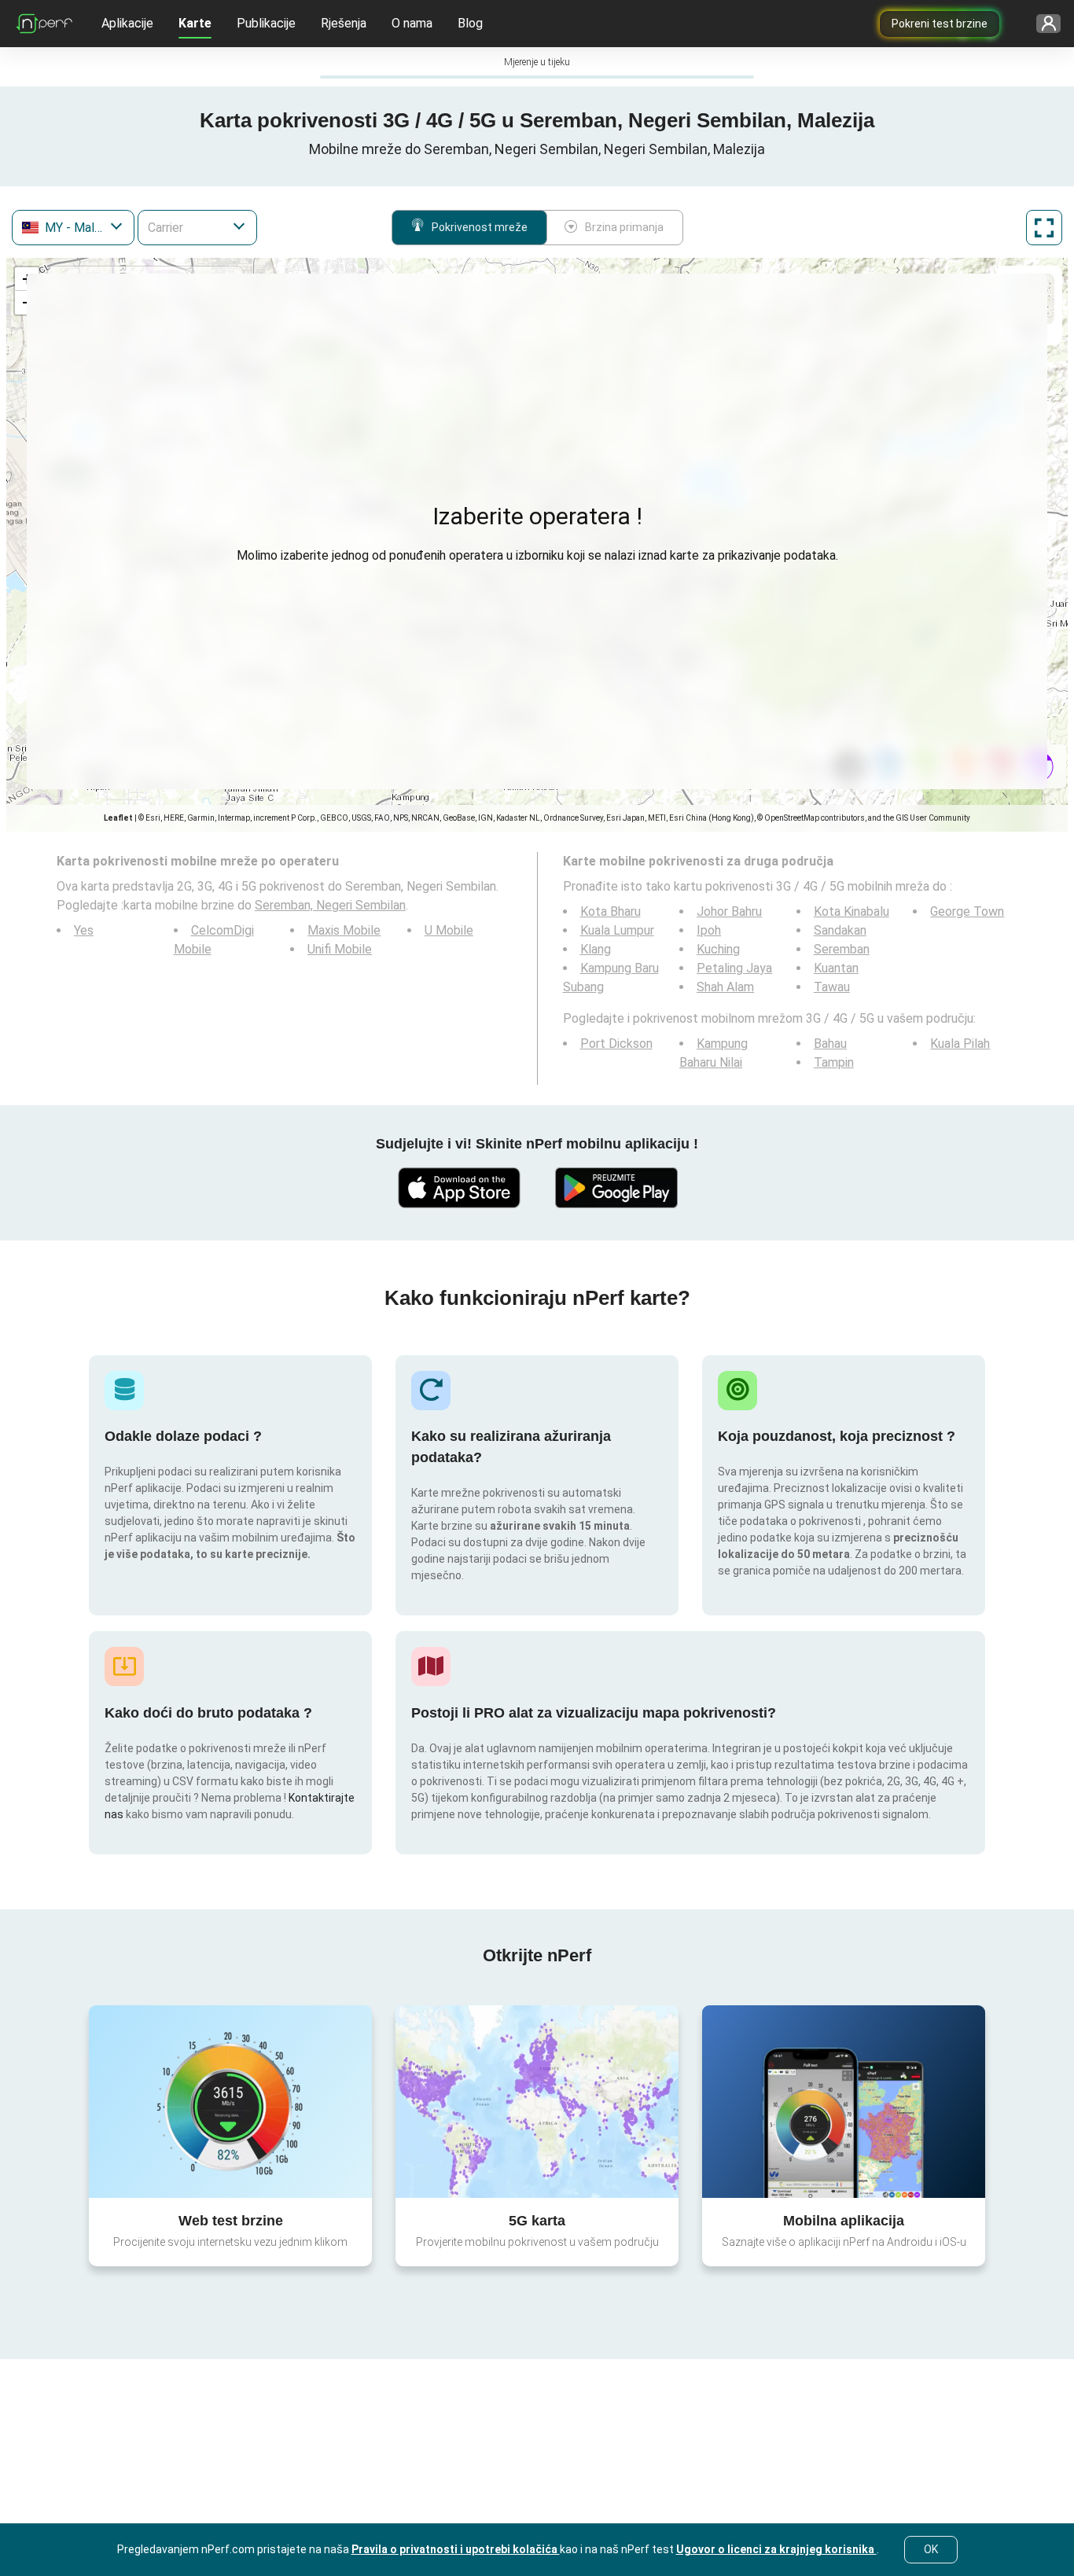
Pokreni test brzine (940, 24)
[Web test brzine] (230, 2101)
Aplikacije (127, 23)
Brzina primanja (624, 227)
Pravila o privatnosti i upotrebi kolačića (456, 2549)
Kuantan (836, 968)
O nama (412, 23)
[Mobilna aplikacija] (844, 2101)
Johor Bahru (729, 911)
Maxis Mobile (344, 930)
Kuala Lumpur (617, 930)
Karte (195, 23)
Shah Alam (725, 987)
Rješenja (344, 23)
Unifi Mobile (340, 949)
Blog (470, 23)
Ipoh (709, 930)
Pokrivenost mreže (480, 227)
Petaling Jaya (734, 968)
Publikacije (266, 23)
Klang (596, 949)
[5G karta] (537, 2102)
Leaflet (118, 818)
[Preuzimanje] (458, 1188)
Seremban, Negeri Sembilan (330, 905)
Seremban (842, 949)
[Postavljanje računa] (1043, 24)
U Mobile (449, 930)
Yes (84, 930)
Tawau (832, 987)
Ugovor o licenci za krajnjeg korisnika (776, 2549)
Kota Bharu (611, 911)
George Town (967, 911)
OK (931, 2549)
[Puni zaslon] (1044, 228)
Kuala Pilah (960, 1044)
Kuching (718, 949)
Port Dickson (616, 1044)
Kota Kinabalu (851, 911)
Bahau (830, 1044)
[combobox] (73, 228)
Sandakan (840, 930)
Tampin (834, 1062)
